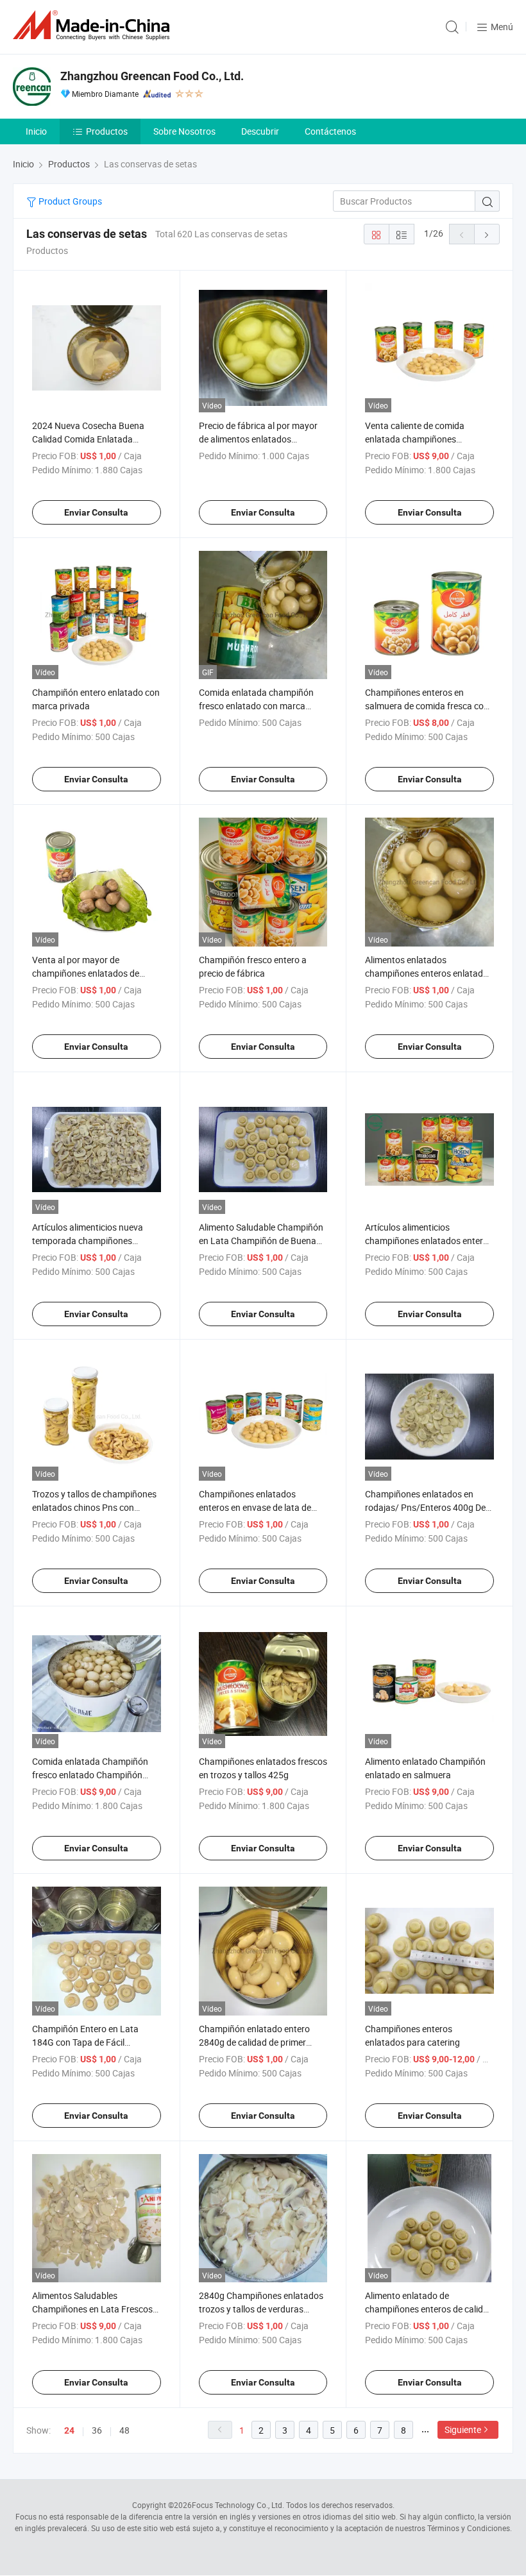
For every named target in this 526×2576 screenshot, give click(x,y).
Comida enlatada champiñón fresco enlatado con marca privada (256, 706)
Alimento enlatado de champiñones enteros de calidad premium (429, 2309)
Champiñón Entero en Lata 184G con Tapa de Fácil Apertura (85, 2042)
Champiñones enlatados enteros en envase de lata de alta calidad (255, 1507)
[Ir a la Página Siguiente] (487, 234)
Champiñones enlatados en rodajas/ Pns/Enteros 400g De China (425, 1507)
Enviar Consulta (96, 512)
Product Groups (69, 201)
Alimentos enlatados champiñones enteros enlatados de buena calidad (429, 973)
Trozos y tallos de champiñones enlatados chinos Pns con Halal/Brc (94, 1507)
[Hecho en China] (94, 25)
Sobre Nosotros (184, 131)
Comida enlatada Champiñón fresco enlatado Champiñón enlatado (90, 1775)
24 (69, 2430)
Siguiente (463, 2429)
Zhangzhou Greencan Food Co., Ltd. (152, 76)
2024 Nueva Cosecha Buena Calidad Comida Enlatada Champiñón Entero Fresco (88, 439)
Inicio (36, 131)
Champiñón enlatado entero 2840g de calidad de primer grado (254, 2042)
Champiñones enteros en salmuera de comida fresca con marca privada (427, 706)
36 (97, 2430)
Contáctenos (330, 131)
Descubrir (260, 131)
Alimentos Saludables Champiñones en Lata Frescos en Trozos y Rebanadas (92, 2309)
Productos (107, 131)
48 (124, 2430)
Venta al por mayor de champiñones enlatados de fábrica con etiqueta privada (88, 973)
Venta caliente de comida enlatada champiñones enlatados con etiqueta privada (427, 439)
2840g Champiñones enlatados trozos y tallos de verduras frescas (261, 2309)
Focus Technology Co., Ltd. (238, 2505)
